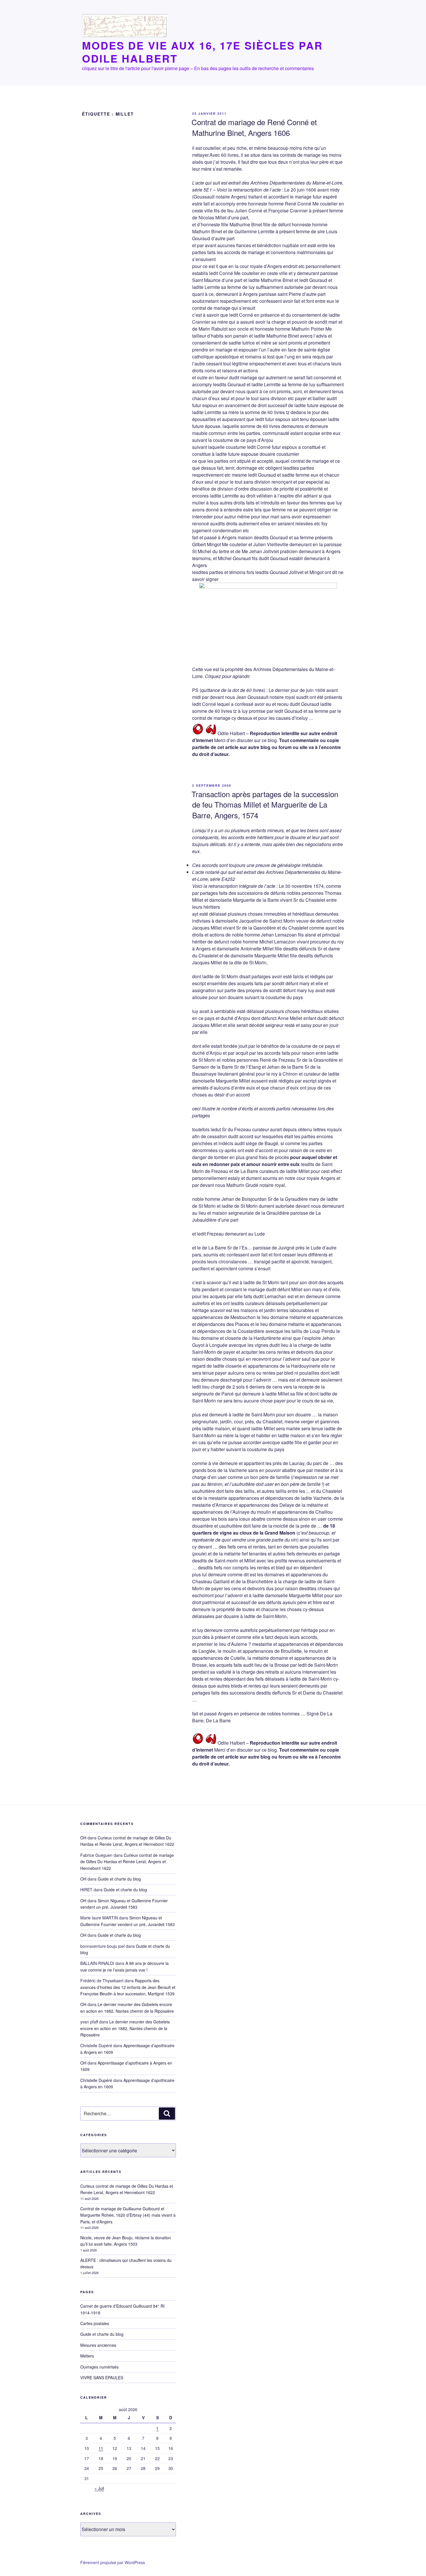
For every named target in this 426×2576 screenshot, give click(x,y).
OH (83, 1838)
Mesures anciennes (98, 2345)
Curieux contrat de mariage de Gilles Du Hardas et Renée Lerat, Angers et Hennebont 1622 (127, 1841)
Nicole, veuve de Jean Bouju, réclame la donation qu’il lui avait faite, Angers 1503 (126, 2241)
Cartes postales (95, 2323)
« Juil (99, 2488)
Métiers (87, 2356)
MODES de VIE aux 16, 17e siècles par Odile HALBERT (202, 52)
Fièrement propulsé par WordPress (113, 2562)
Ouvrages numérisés (99, 2367)
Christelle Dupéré (96, 2080)
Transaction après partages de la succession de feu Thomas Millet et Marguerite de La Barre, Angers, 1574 (265, 804)
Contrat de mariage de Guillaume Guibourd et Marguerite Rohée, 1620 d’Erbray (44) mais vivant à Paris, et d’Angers (128, 2215)
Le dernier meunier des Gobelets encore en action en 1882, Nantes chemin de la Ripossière (125, 2028)
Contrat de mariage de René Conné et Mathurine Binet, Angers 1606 (254, 127)
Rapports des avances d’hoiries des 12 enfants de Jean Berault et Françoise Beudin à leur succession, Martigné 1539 (128, 1987)
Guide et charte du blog (119, 1879)
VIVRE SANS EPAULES (102, 2378)
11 (101, 2448)
